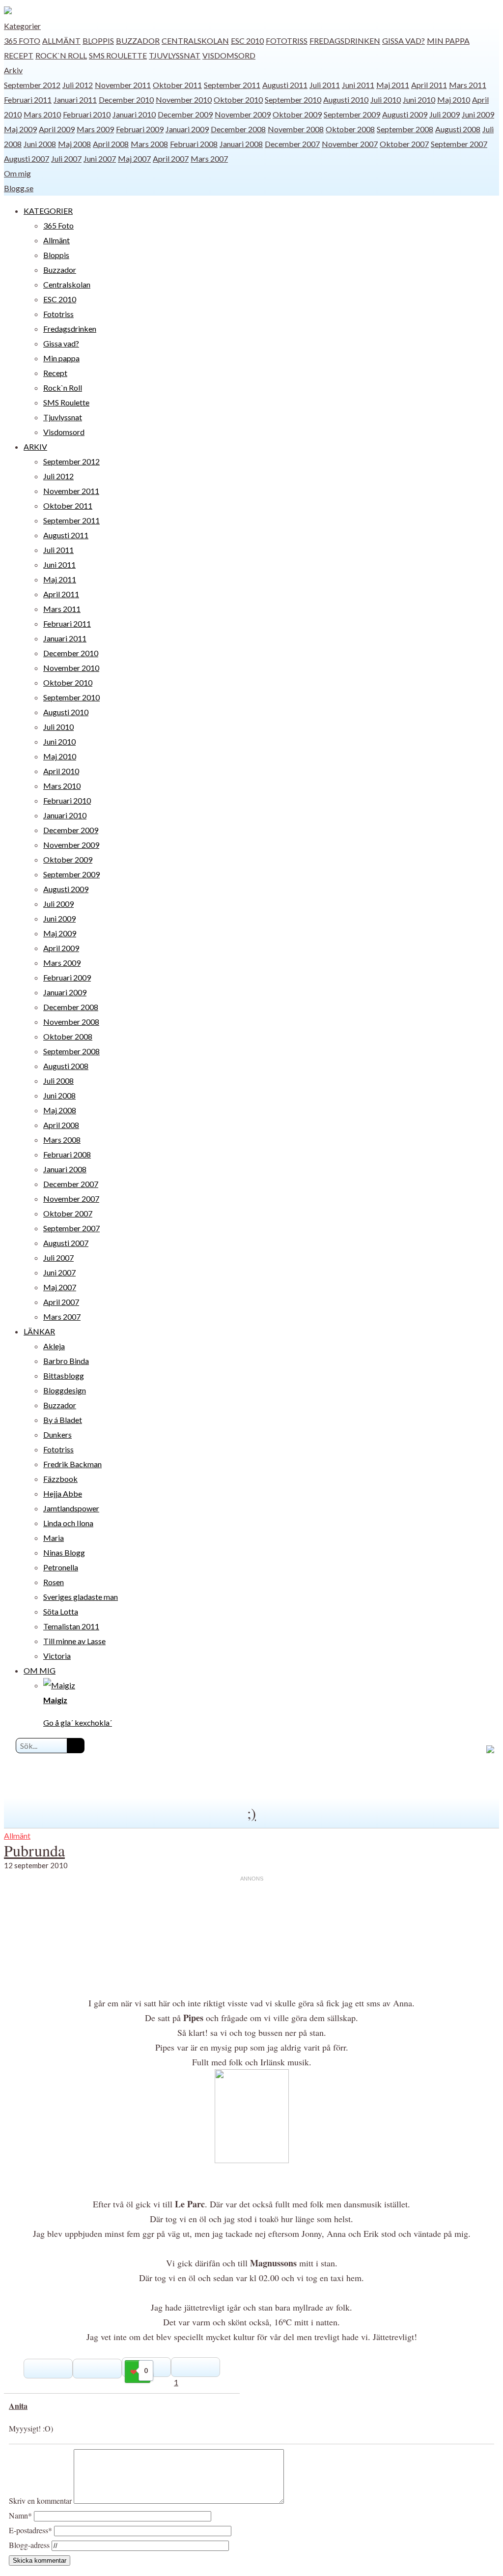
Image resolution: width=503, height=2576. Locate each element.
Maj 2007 (134, 159)
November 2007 (350, 144)
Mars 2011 (468, 85)
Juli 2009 (445, 114)
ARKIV (35, 447)
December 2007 (292, 144)
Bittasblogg (64, 1375)
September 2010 (293, 100)
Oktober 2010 (238, 100)
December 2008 (238, 129)
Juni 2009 (478, 114)
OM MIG (40, 1670)
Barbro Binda (66, 1361)
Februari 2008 (194, 144)
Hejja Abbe (63, 1493)
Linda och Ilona (68, 1523)
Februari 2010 (87, 114)
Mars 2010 (42, 114)
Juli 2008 (58, 1081)
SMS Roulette (118, 55)
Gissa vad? (404, 41)
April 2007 (171, 159)
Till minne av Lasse (74, 1641)
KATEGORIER (48, 211)
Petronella (61, 1567)
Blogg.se (19, 188)
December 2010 (126, 100)
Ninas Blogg (64, 1552)
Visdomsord (229, 55)
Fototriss (287, 41)
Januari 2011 (75, 100)
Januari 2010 (134, 114)
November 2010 (184, 100)
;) (251, 1813)
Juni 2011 (358, 85)
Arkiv (13, 70)
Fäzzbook (60, 1479)
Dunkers (57, 1434)
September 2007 (459, 144)
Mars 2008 (149, 144)
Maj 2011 (393, 85)
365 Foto (22, 41)
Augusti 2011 (285, 85)
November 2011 (123, 85)
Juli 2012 (78, 85)
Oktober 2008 (350, 129)
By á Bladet (63, 1420)
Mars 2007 (209, 159)
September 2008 (405, 129)
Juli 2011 (325, 85)
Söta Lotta (61, 1611)
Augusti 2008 (458, 129)
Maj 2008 (74, 144)
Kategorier (22, 26)
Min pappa (448, 41)
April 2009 (57, 129)
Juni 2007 (100, 159)
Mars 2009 (95, 129)
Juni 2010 (419, 100)
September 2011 (232, 85)
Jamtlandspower (71, 1508)
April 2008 (111, 144)
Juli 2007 (66, 159)
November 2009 (243, 114)
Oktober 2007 (404, 144)
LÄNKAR (39, 1331)
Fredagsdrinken (345, 41)
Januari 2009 (187, 129)
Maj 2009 (20, 129)
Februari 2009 (140, 129)
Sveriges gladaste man (81, 1597)
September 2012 (32, 85)
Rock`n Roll (61, 55)
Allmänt (61, 41)
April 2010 (61, 771)
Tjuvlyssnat (175, 55)
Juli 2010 (386, 100)
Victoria (57, 1656)
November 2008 (296, 129)
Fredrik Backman (72, 1464)
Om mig (17, 173)
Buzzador (138, 41)
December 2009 (185, 114)
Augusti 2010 (346, 100)
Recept (19, 55)
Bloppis (98, 41)
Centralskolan (195, 41)
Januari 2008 (241, 144)
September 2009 (352, 114)
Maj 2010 (454, 100)
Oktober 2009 (297, 114)
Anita (18, 2406)
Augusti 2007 (27, 159)
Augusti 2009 (405, 114)
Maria (54, 1538)
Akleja (54, 1346)
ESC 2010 (247, 41)
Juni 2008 (40, 144)
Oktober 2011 (177, 85)
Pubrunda (34, 1850)
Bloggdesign (65, 1390)
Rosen (54, 1582)
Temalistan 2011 (71, 1626)
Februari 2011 (28, 100)
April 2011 (429, 85)
